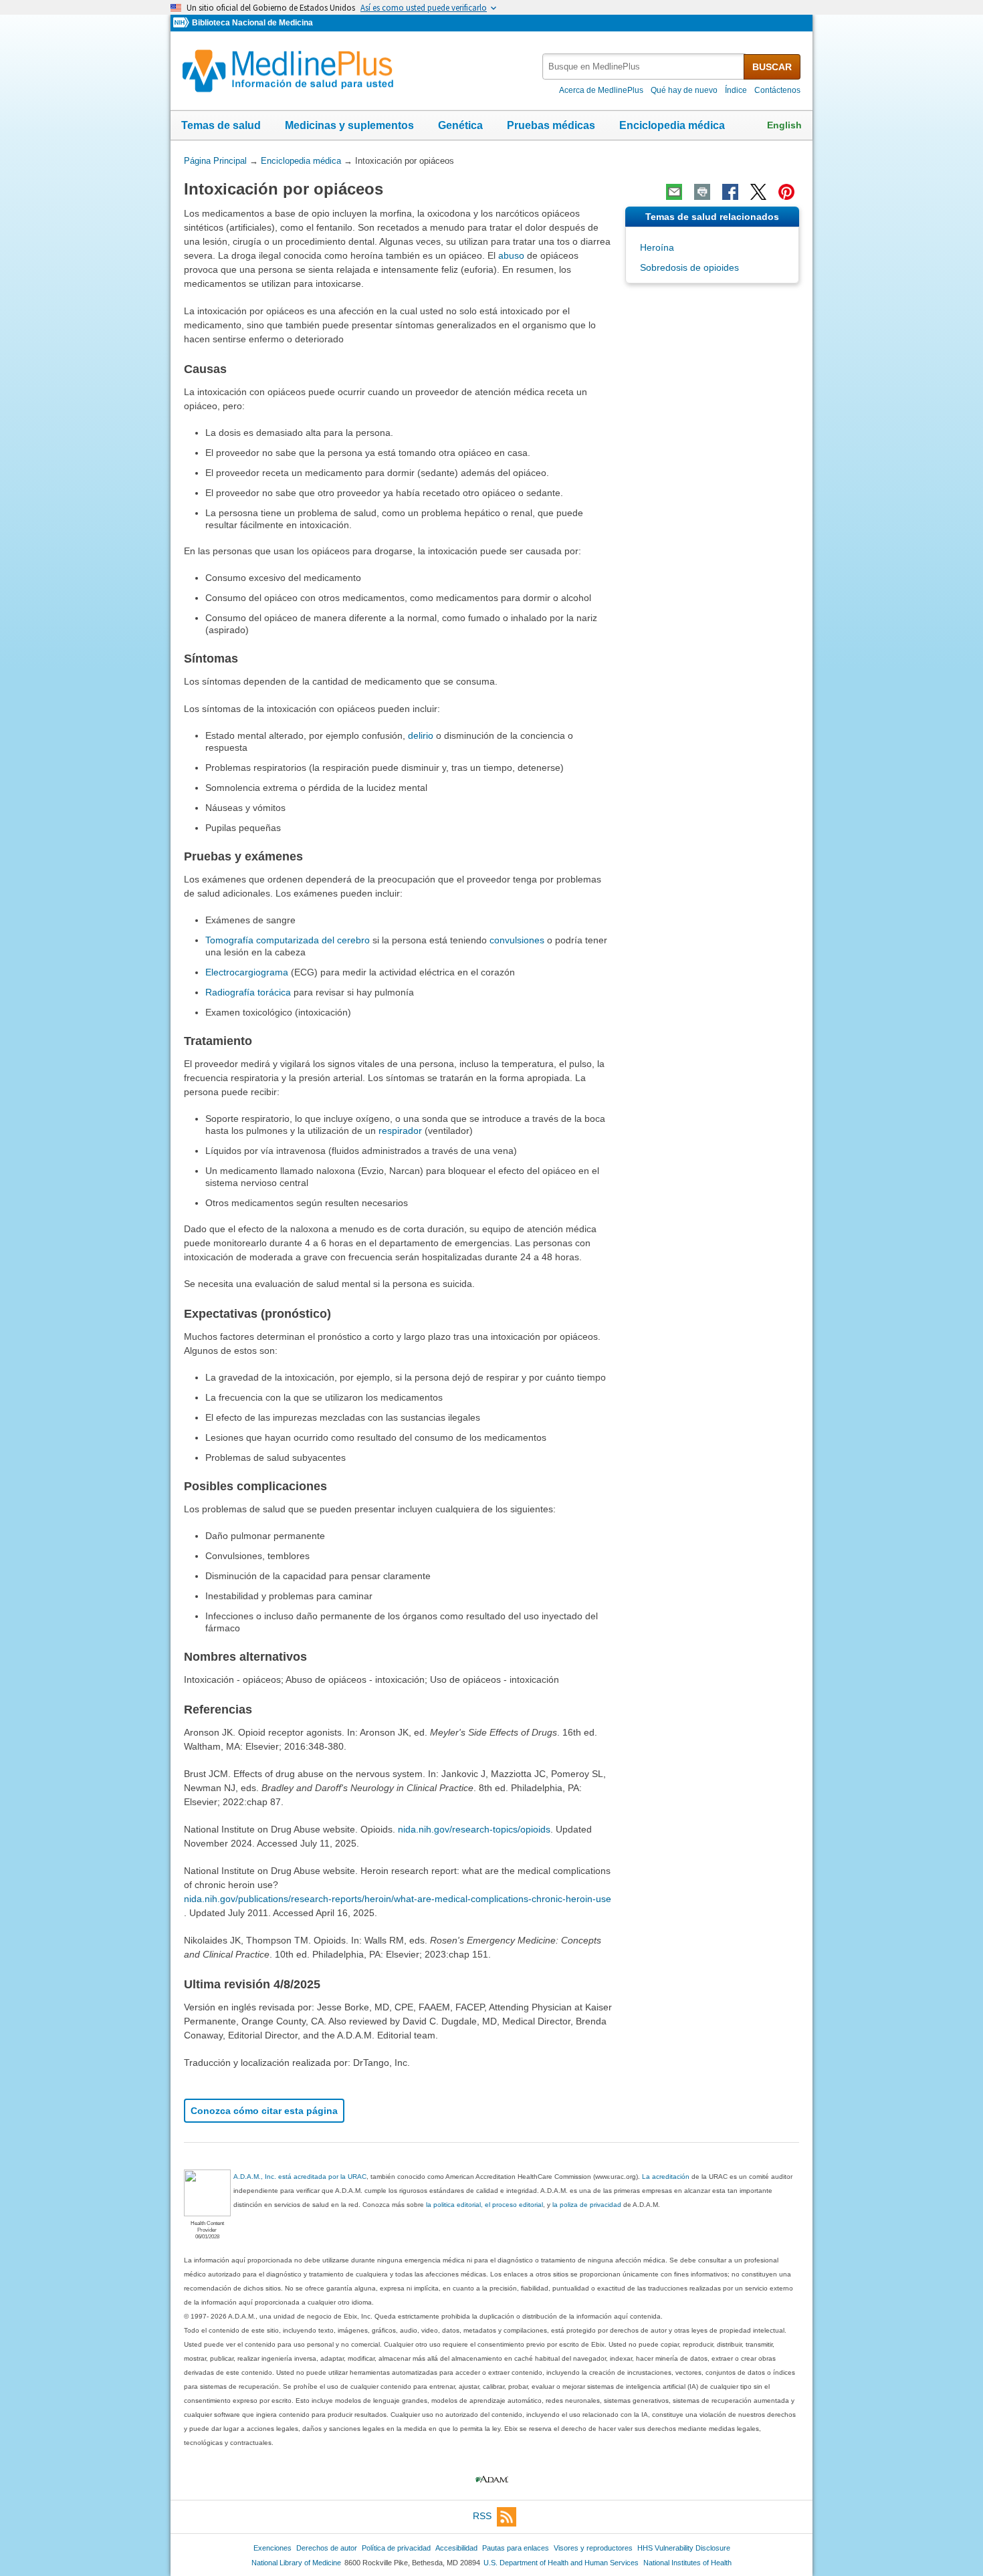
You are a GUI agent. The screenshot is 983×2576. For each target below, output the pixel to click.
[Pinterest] (786, 192)
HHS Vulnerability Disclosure (684, 2548)
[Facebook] (730, 192)
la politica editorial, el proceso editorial (484, 2205)
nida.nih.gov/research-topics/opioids (474, 1829)
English (784, 125)
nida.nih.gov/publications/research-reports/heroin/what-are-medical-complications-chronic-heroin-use (398, 1899)
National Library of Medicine (296, 2563)
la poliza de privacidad (587, 2205)
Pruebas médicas (551, 125)
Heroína (657, 247)
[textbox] (644, 67)
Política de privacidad (396, 2548)
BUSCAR (772, 67)
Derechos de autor (327, 2548)
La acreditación (666, 2177)
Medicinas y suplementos (349, 125)
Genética (460, 125)
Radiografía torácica (248, 992)
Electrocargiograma (247, 972)
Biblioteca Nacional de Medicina (252, 23)
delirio (421, 735)
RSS (482, 2516)
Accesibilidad (456, 2548)
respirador (400, 1131)
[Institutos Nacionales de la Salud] (183, 23)
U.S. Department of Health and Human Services (561, 2563)
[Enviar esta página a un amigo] (674, 192)
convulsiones (517, 940)
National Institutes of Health (687, 2563)
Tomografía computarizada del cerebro (288, 940)
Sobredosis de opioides (689, 267)
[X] (758, 192)
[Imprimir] (702, 192)
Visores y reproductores (593, 2548)
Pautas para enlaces (516, 2548)
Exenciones (272, 2548)
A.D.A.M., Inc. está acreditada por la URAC (300, 2177)
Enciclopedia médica (672, 125)
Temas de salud (221, 125)
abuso (511, 255)
